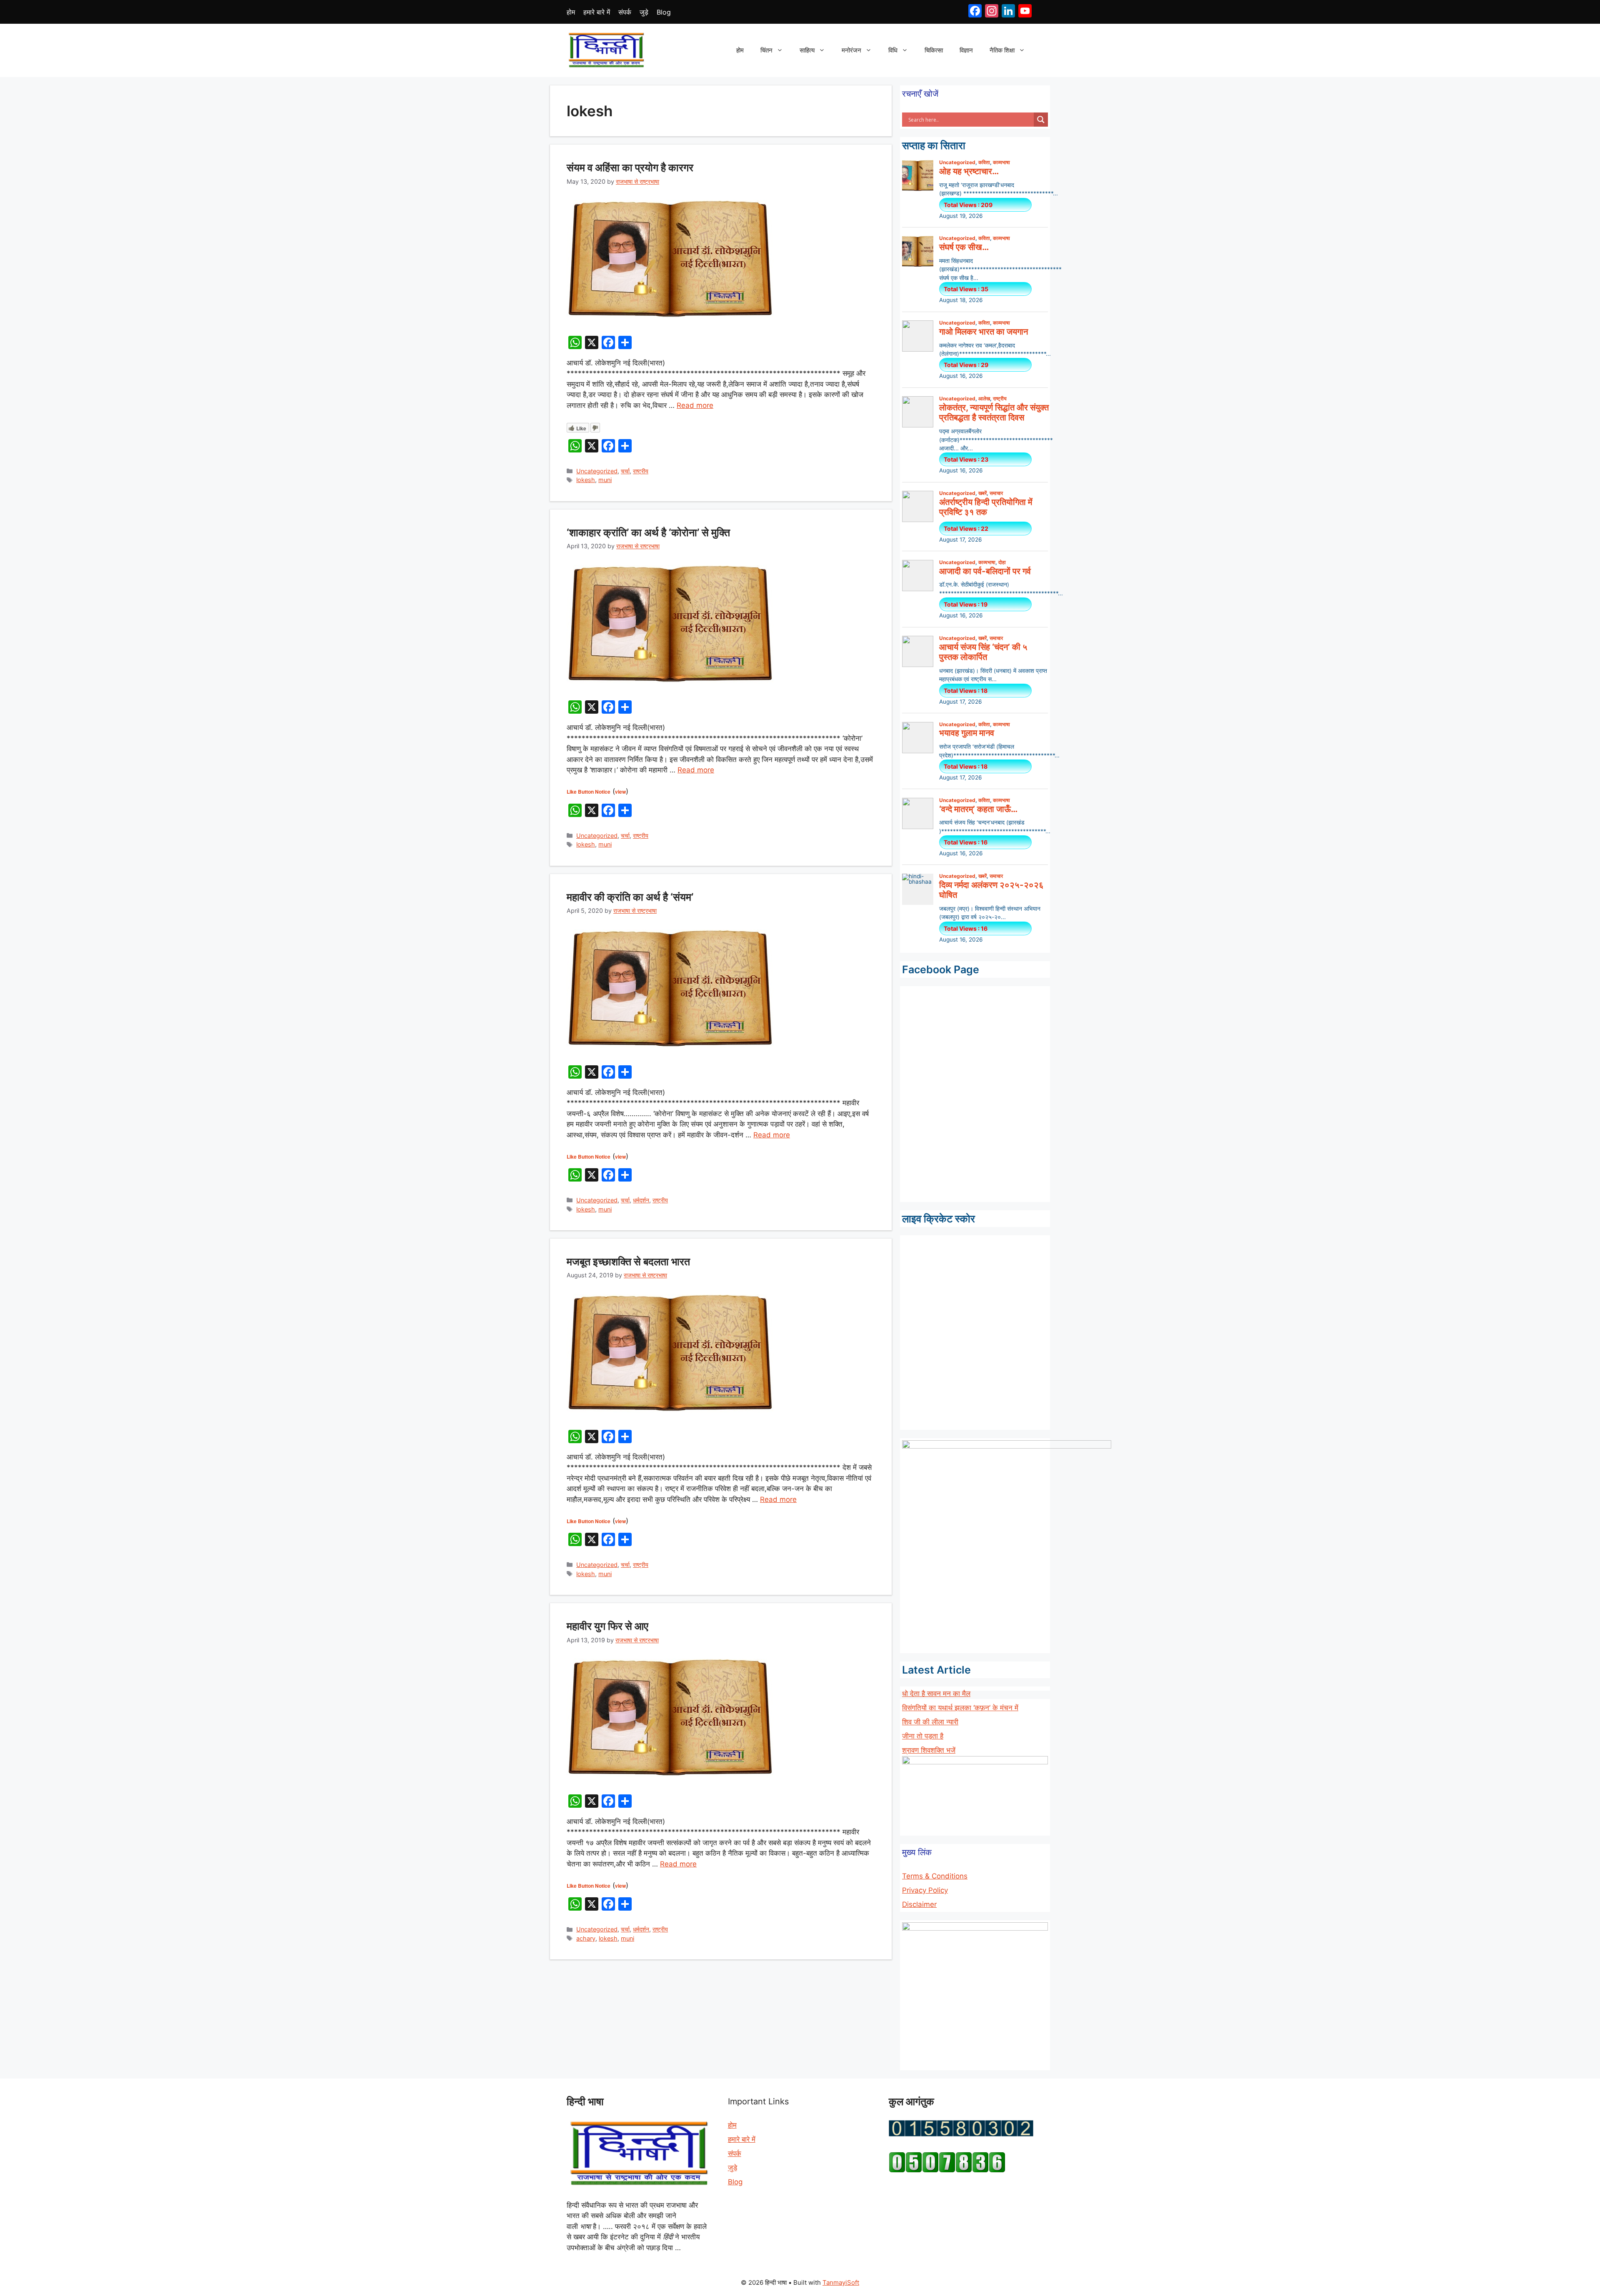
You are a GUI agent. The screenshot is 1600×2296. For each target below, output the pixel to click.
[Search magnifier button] (1041, 120)
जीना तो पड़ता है (923, 1736)
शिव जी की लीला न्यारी (930, 1722)
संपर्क (625, 12)
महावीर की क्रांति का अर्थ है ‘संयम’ (630, 897)
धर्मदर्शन (641, 1200)
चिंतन (766, 50)
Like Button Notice (589, 792)
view (620, 792)
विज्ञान (966, 50)
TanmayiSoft (841, 2282)
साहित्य (807, 50)
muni (605, 480)
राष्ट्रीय (641, 471)
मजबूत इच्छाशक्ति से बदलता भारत (628, 1262)
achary (586, 1938)
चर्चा (625, 471)
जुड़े (644, 12)
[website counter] (947, 2170)
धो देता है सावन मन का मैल (936, 1694)
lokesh (586, 480)
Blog (664, 12)
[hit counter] (961, 2134)
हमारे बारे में (597, 12)
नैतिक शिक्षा (1002, 50)
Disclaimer (919, 1904)
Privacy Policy (925, 1890)
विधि (893, 50)
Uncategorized (597, 471)
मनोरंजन (851, 50)
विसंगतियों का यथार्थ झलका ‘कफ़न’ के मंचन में (960, 1708)
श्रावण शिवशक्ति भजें (929, 1750)
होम (571, 12)
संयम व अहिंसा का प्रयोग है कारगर (630, 167)
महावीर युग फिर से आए (607, 1626)
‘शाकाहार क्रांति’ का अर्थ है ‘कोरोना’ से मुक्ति (648, 532)
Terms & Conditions (935, 1876)
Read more (695, 405)
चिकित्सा (934, 50)
